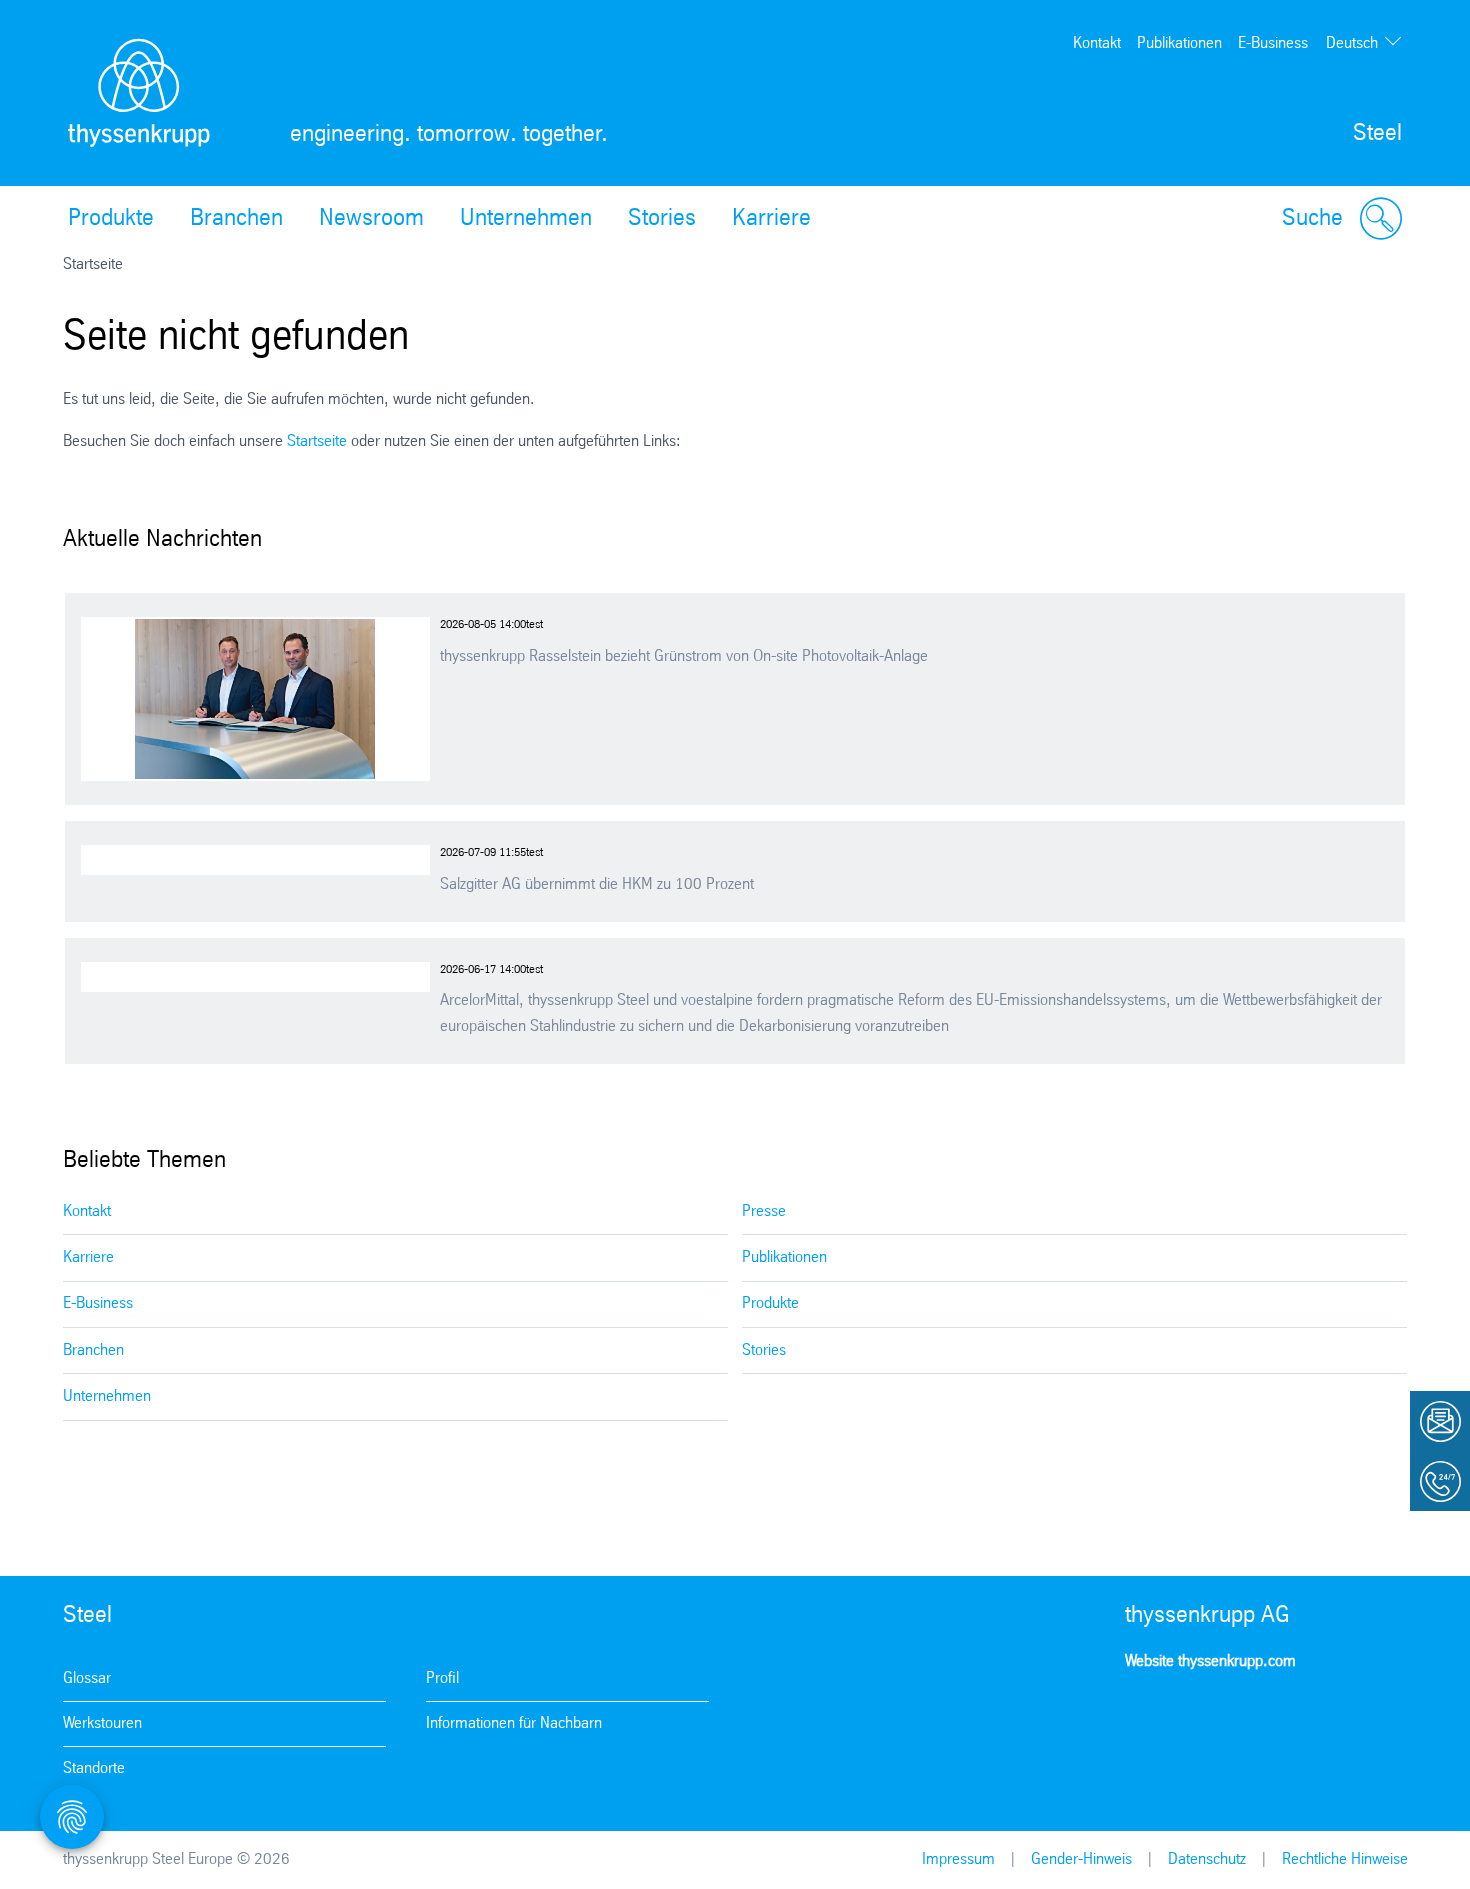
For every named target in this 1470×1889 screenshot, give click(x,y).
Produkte (111, 219)
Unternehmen (526, 219)
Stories (662, 219)
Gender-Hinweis (1081, 1859)
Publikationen (1179, 43)
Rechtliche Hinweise (1345, 1859)
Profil (442, 1678)
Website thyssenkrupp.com (1210, 1661)
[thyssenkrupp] (139, 93)
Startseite (317, 441)
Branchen (236, 219)
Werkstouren (102, 1723)
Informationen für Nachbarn (514, 1723)
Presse (764, 1211)
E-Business (1273, 43)
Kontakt (1097, 43)
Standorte (94, 1768)
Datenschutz (1207, 1859)
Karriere (771, 219)
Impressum (958, 1859)
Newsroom (371, 219)
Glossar (87, 1678)
